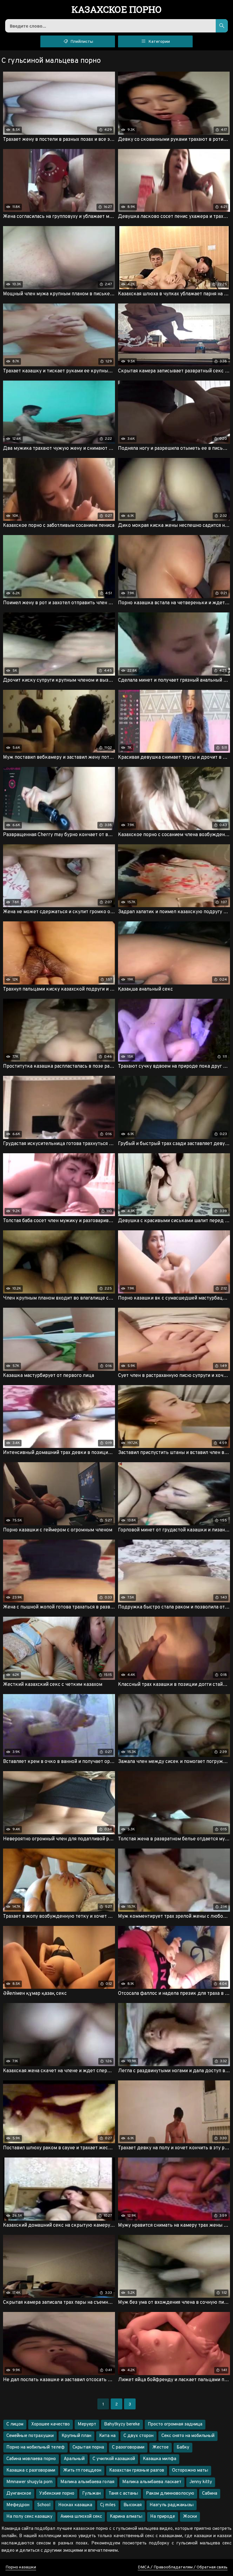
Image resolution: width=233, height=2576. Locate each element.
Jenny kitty (201, 2482)
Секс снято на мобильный (188, 2436)
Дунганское (19, 2494)
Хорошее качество (51, 2424)
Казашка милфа (160, 2459)
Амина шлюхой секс (81, 2517)
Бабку (183, 2447)
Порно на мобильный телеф (35, 2447)
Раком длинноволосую (170, 2494)
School (44, 2505)
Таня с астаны (123, 2494)
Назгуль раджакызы (172, 2505)
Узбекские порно (57, 2494)
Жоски (190, 2517)
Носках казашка (75, 2505)
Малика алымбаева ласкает (152, 2482)
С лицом (15, 2424)
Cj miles (108, 2505)
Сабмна (210, 2494)
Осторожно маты (190, 2471)
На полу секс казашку (29, 2517)
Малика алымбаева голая (87, 2482)
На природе (163, 2517)
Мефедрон (18, 2505)
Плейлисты (81, 42)
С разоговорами (128, 2447)
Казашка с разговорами (31, 2471)
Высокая (133, 2505)
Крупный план (76, 2436)
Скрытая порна (88, 2447)
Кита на (107, 2436)
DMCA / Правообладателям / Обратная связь (183, 2567)
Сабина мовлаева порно (31, 2459)
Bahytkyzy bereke (122, 2424)
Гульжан (91, 2494)
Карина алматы (126, 2517)
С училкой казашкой (114, 2459)
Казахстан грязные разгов (137, 2471)
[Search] (222, 26)
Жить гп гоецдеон (82, 2471)
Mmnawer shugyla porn (29, 2482)
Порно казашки (21, 2567)
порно (117, 10)
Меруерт (87, 2424)
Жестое (160, 2447)
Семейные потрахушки (30, 2436)
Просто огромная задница (175, 2424)
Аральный (74, 2459)
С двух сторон (138, 2436)
